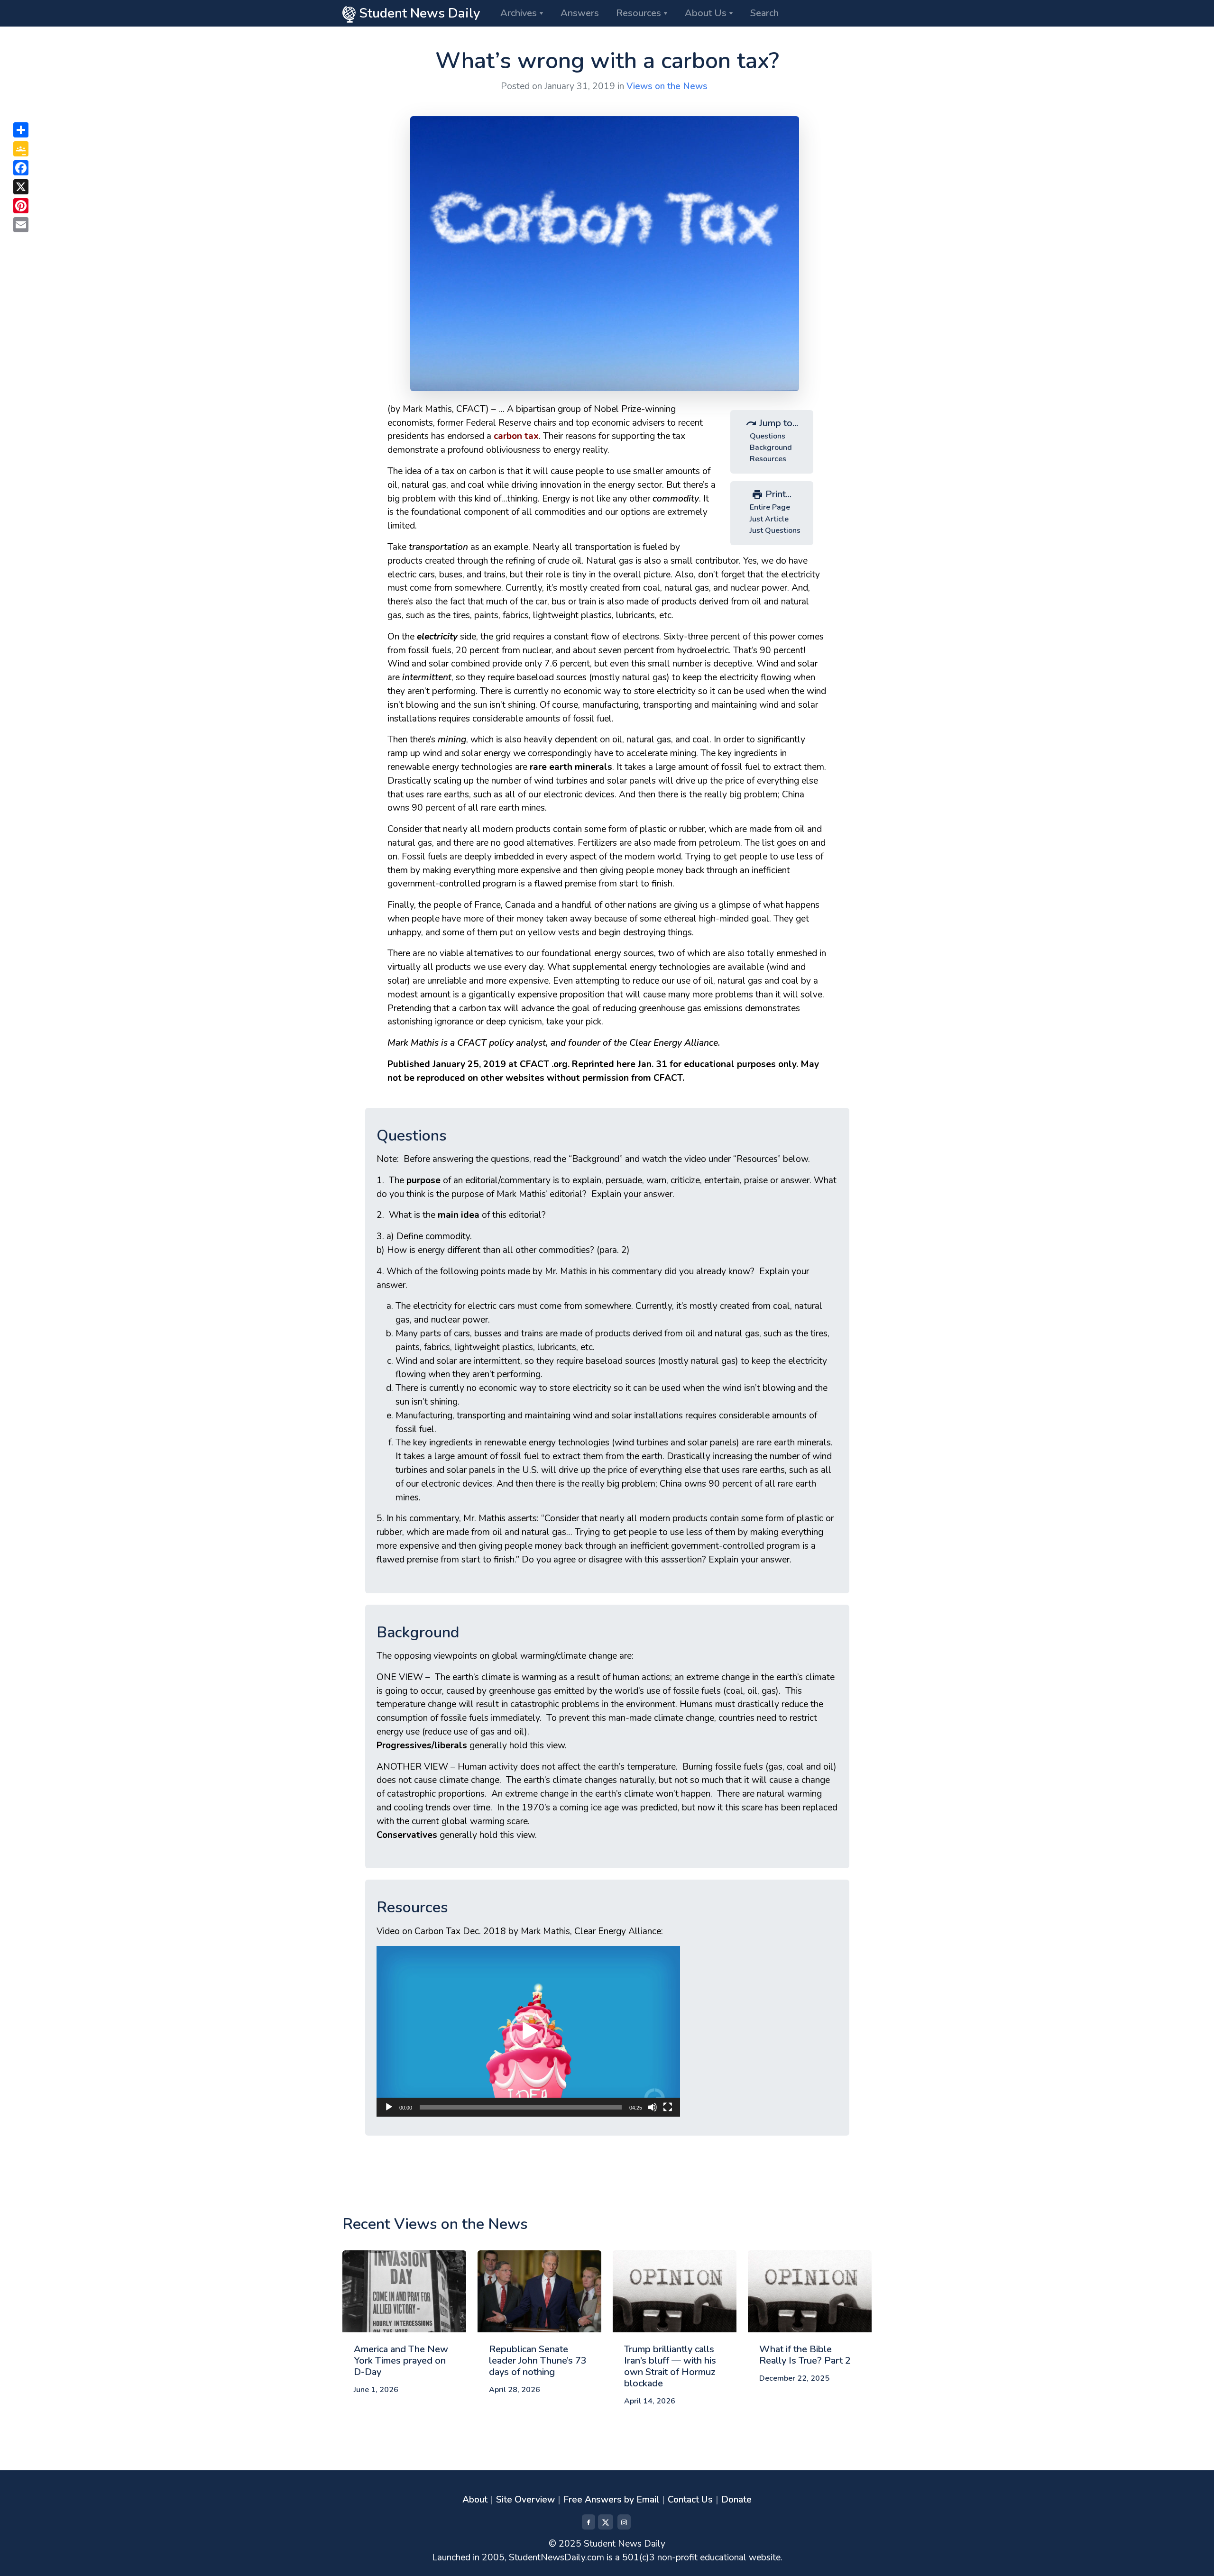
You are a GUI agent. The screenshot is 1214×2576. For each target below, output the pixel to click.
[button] (528, 2031)
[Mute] (653, 2107)
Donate (736, 2500)
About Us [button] (706, 13)
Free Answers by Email (611, 2500)
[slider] (521, 2107)
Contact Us (690, 2500)
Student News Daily (418, 13)
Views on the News (667, 86)
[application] (528, 2031)
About (475, 2500)
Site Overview (525, 2500)
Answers (580, 13)
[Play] (389, 2107)
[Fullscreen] (668, 2107)
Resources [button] (639, 13)
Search (764, 13)
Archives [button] (519, 13)
